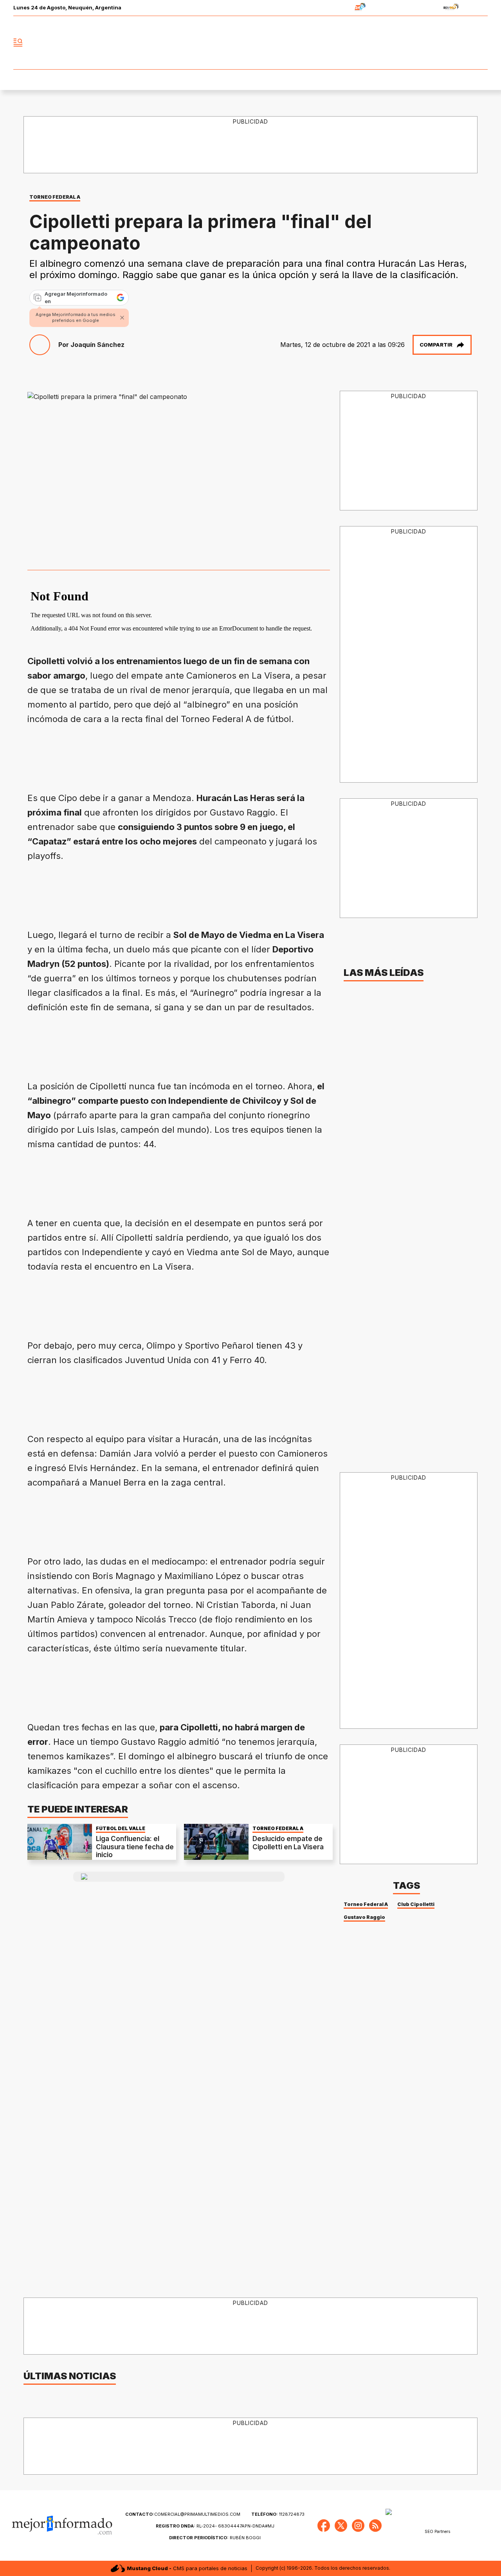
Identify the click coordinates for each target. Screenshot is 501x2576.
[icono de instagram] (464, 43)
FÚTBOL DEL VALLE (121, 1828)
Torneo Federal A (366, 1904)
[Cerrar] (122, 318)
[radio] (336, 8)
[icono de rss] (481, 43)
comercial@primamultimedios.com (183, 2514)
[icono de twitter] (447, 43)
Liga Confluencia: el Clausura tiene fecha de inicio (135, 1847)
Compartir (436, 345)
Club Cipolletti (416, 1904)
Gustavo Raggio (364, 1917)
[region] (251, 145)
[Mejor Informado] (250, 43)
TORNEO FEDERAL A (55, 197)
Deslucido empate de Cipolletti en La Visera (288, 1843)
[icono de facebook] (430, 43)
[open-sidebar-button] (18, 43)
